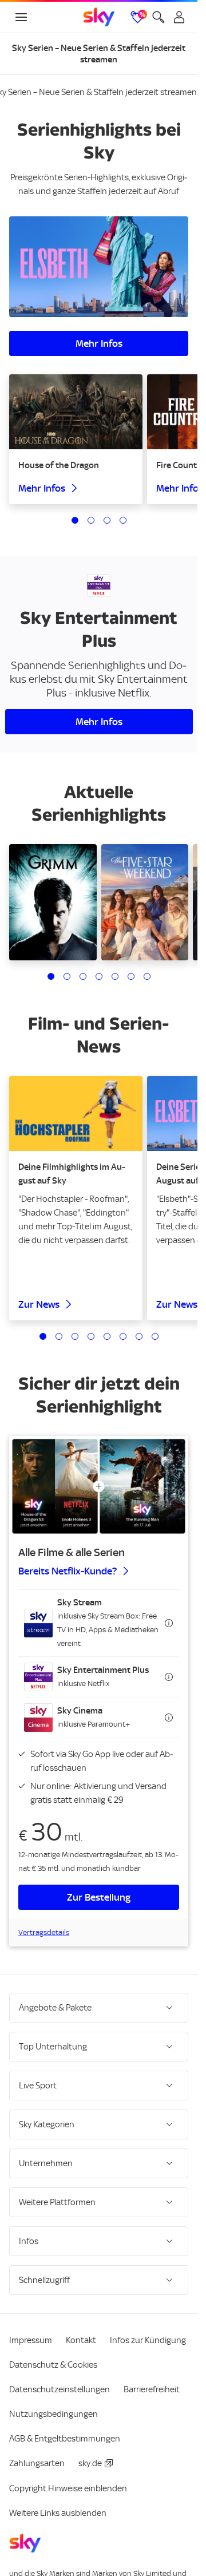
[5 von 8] (107, 1336)
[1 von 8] (43, 1336)
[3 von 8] (75, 1336)
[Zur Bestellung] (99, 1486)
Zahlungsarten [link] (37, 2463)
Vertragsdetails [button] (44, 1932)
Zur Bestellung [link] (99, 1897)
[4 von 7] (99, 976)
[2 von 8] (59, 1336)
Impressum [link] (31, 2340)
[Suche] (159, 17)
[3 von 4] (107, 520)
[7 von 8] (139, 1336)
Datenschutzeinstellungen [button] (60, 2389)
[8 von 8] (155, 1336)
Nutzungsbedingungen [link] (54, 2414)
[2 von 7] (67, 976)
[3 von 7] (83, 976)
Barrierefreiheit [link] (152, 2389)
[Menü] (21, 17)
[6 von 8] (123, 1336)
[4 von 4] (123, 520)
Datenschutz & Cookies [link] (53, 2365)
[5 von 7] (115, 976)
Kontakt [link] (81, 2340)
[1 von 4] (75, 520)
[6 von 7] (131, 976)
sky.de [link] (90, 2463)
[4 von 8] (91, 1336)
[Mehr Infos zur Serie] (99, 267)
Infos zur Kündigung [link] (148, 2340)
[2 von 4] (91, 520)
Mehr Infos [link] (99, 343)
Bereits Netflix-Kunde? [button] (68, 1571)
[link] (99, 17)
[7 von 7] (147, 976)
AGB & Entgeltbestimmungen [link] (65, 2439)
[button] (99, 1623)
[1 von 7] (51, 976)
